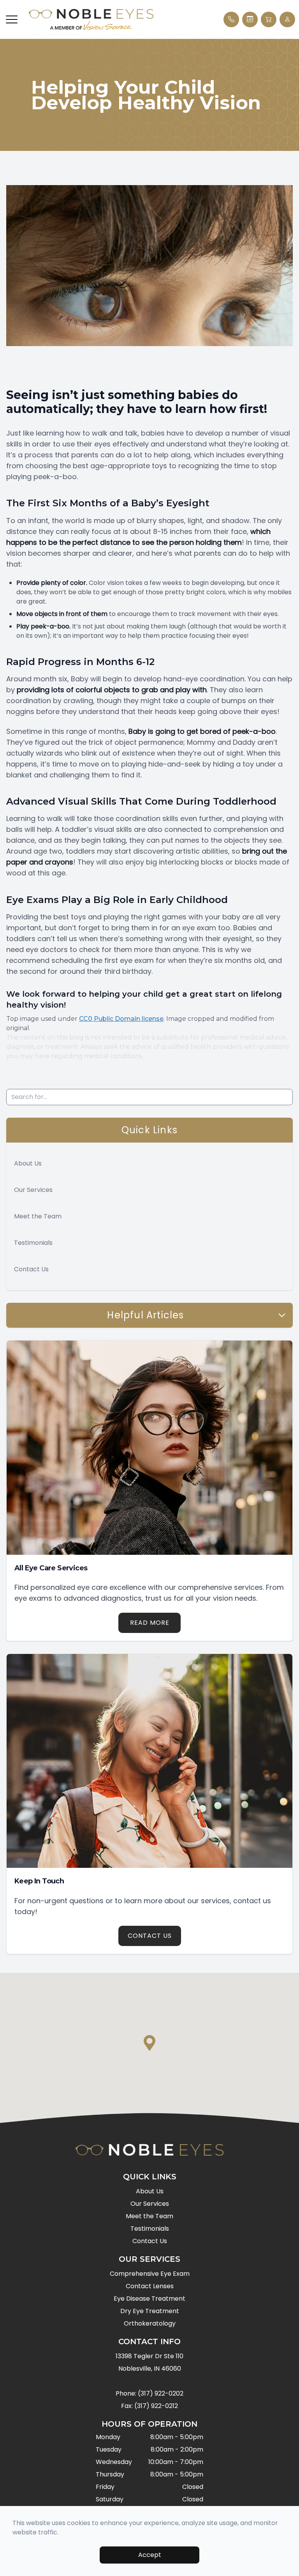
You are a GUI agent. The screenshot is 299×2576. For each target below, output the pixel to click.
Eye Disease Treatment (149, 2299)
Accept (150, 2555)
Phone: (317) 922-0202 (149, 2393)
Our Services (33, 1190)
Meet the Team (38, 1216)
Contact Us (31, 1269)
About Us (28, 1163)
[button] (12, 19)
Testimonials (33, 1243)
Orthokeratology (150, 2323)
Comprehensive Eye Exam (150, 2274)
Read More (150, 1623)
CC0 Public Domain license (121, 1019)
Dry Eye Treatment (150, 2311)
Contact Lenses (150, 2286)
